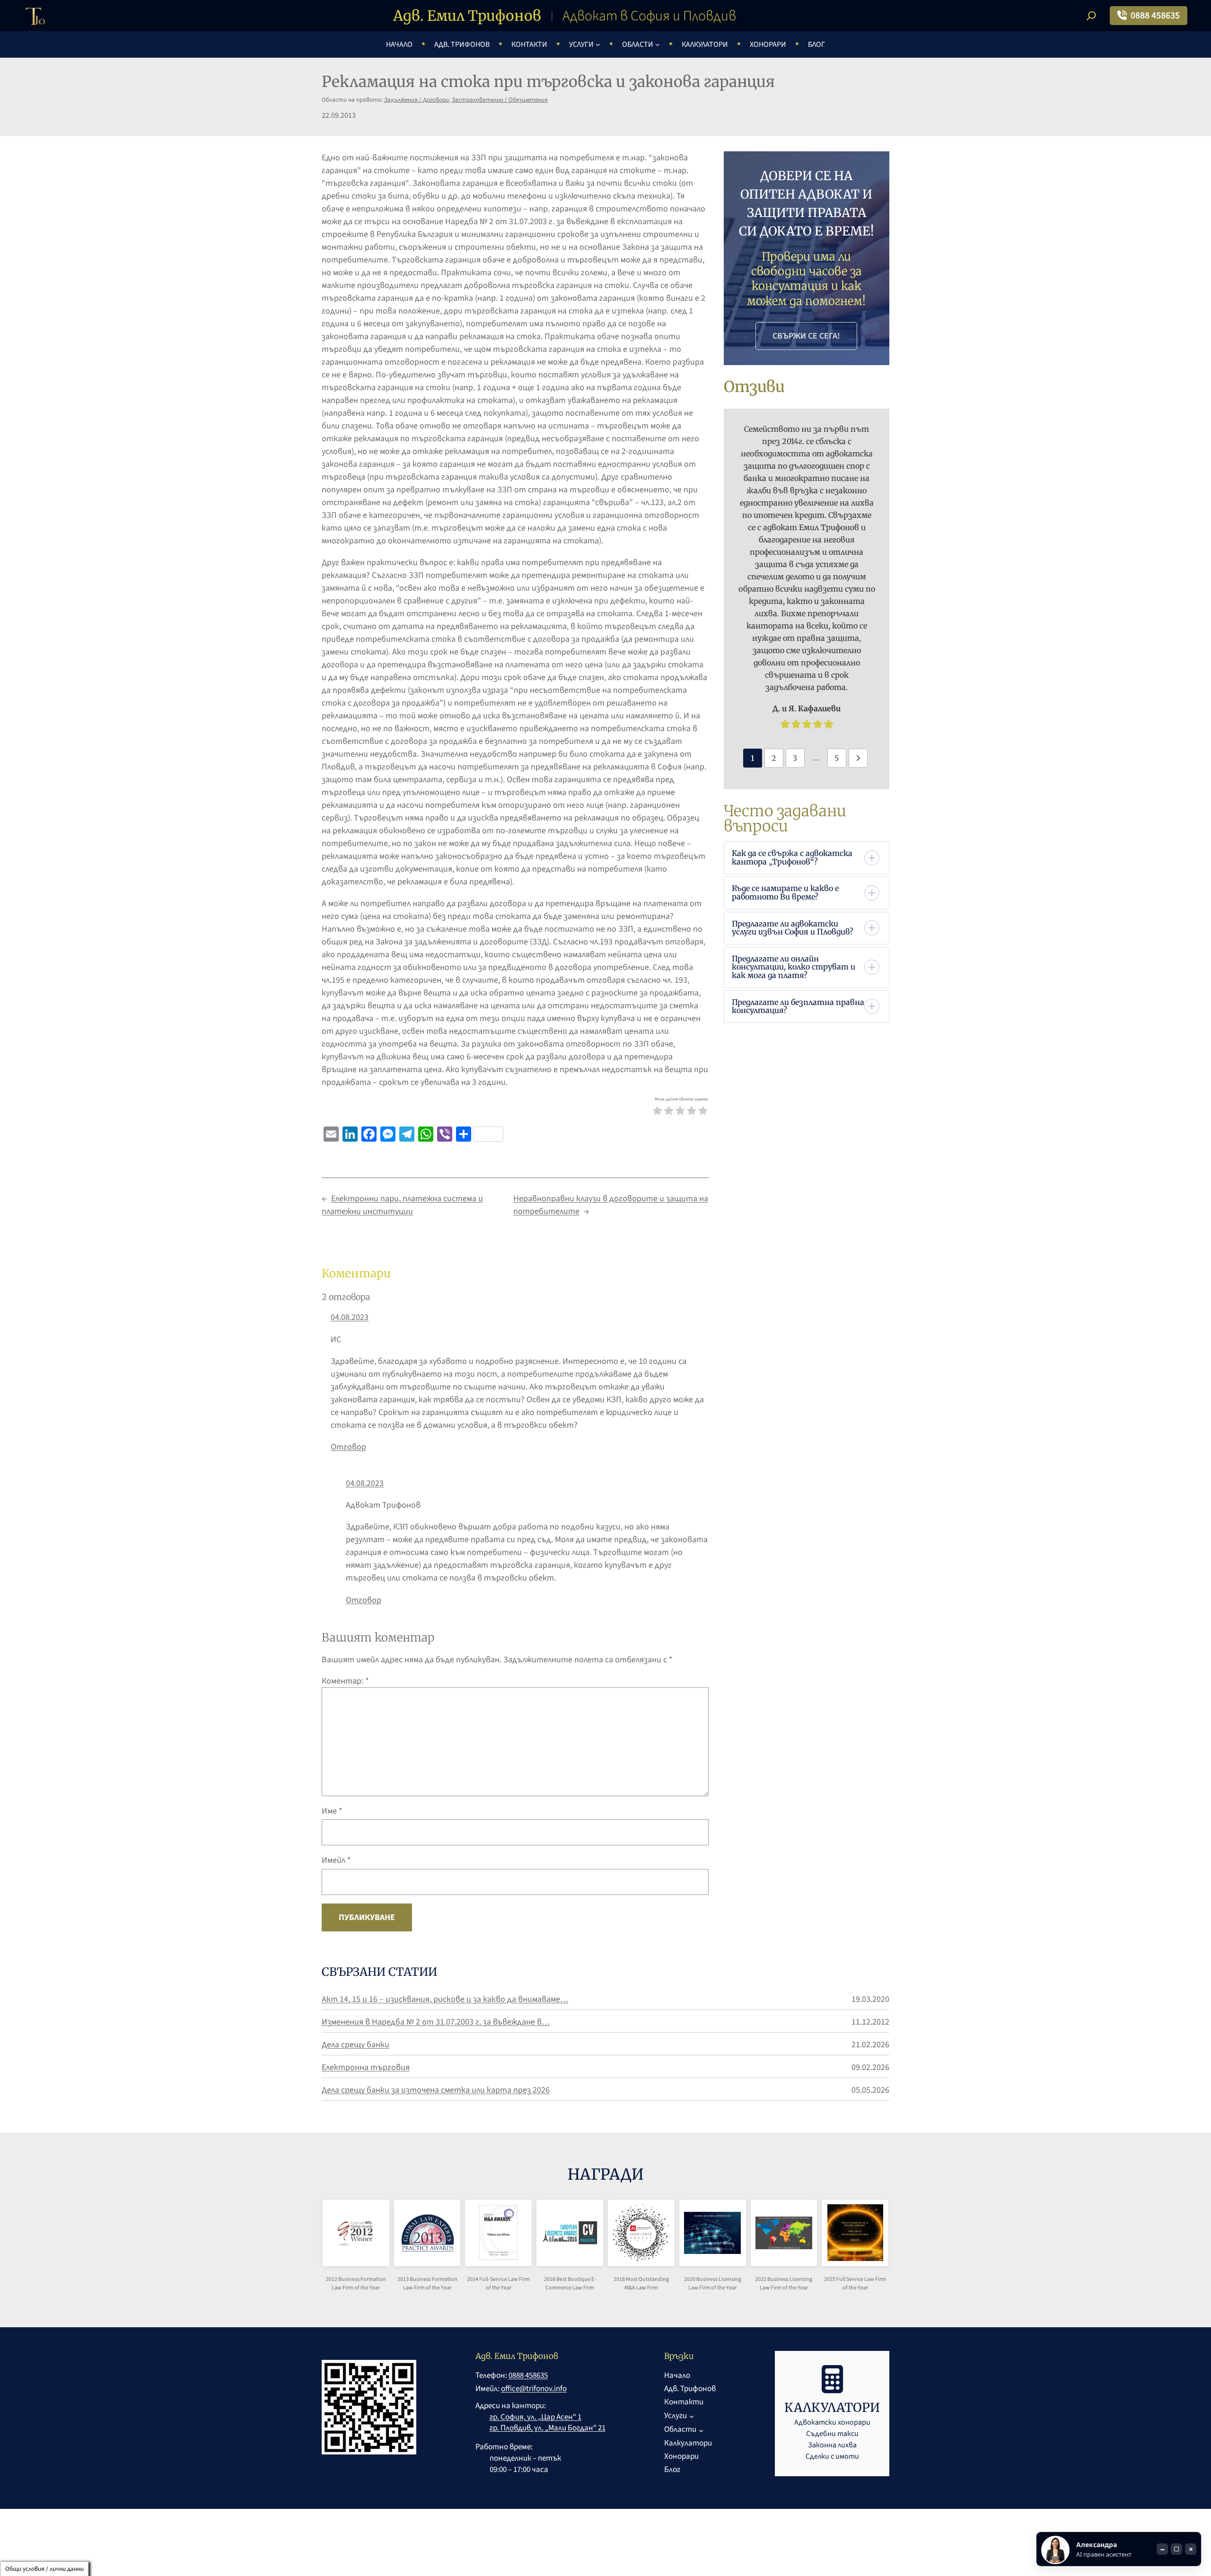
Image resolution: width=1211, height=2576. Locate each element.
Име (332, 1811)
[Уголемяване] (367, 2241)
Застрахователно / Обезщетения (500, 100)
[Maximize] (1176, 2549)
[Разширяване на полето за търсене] (1091, 16)
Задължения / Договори (417, 100)
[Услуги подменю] (598, 44)
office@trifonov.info (534, 2389)
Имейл (336, 1860)
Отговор (348, 1447)
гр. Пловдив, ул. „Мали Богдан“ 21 (548, 2428)
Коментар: (345, 1681)
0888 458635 (1155, 16)
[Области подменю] (658, 44)
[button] (806, 858)
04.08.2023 (350, 1317)
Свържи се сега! (806, 336)
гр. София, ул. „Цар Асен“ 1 (535, 2417)
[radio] (658, 1112)
